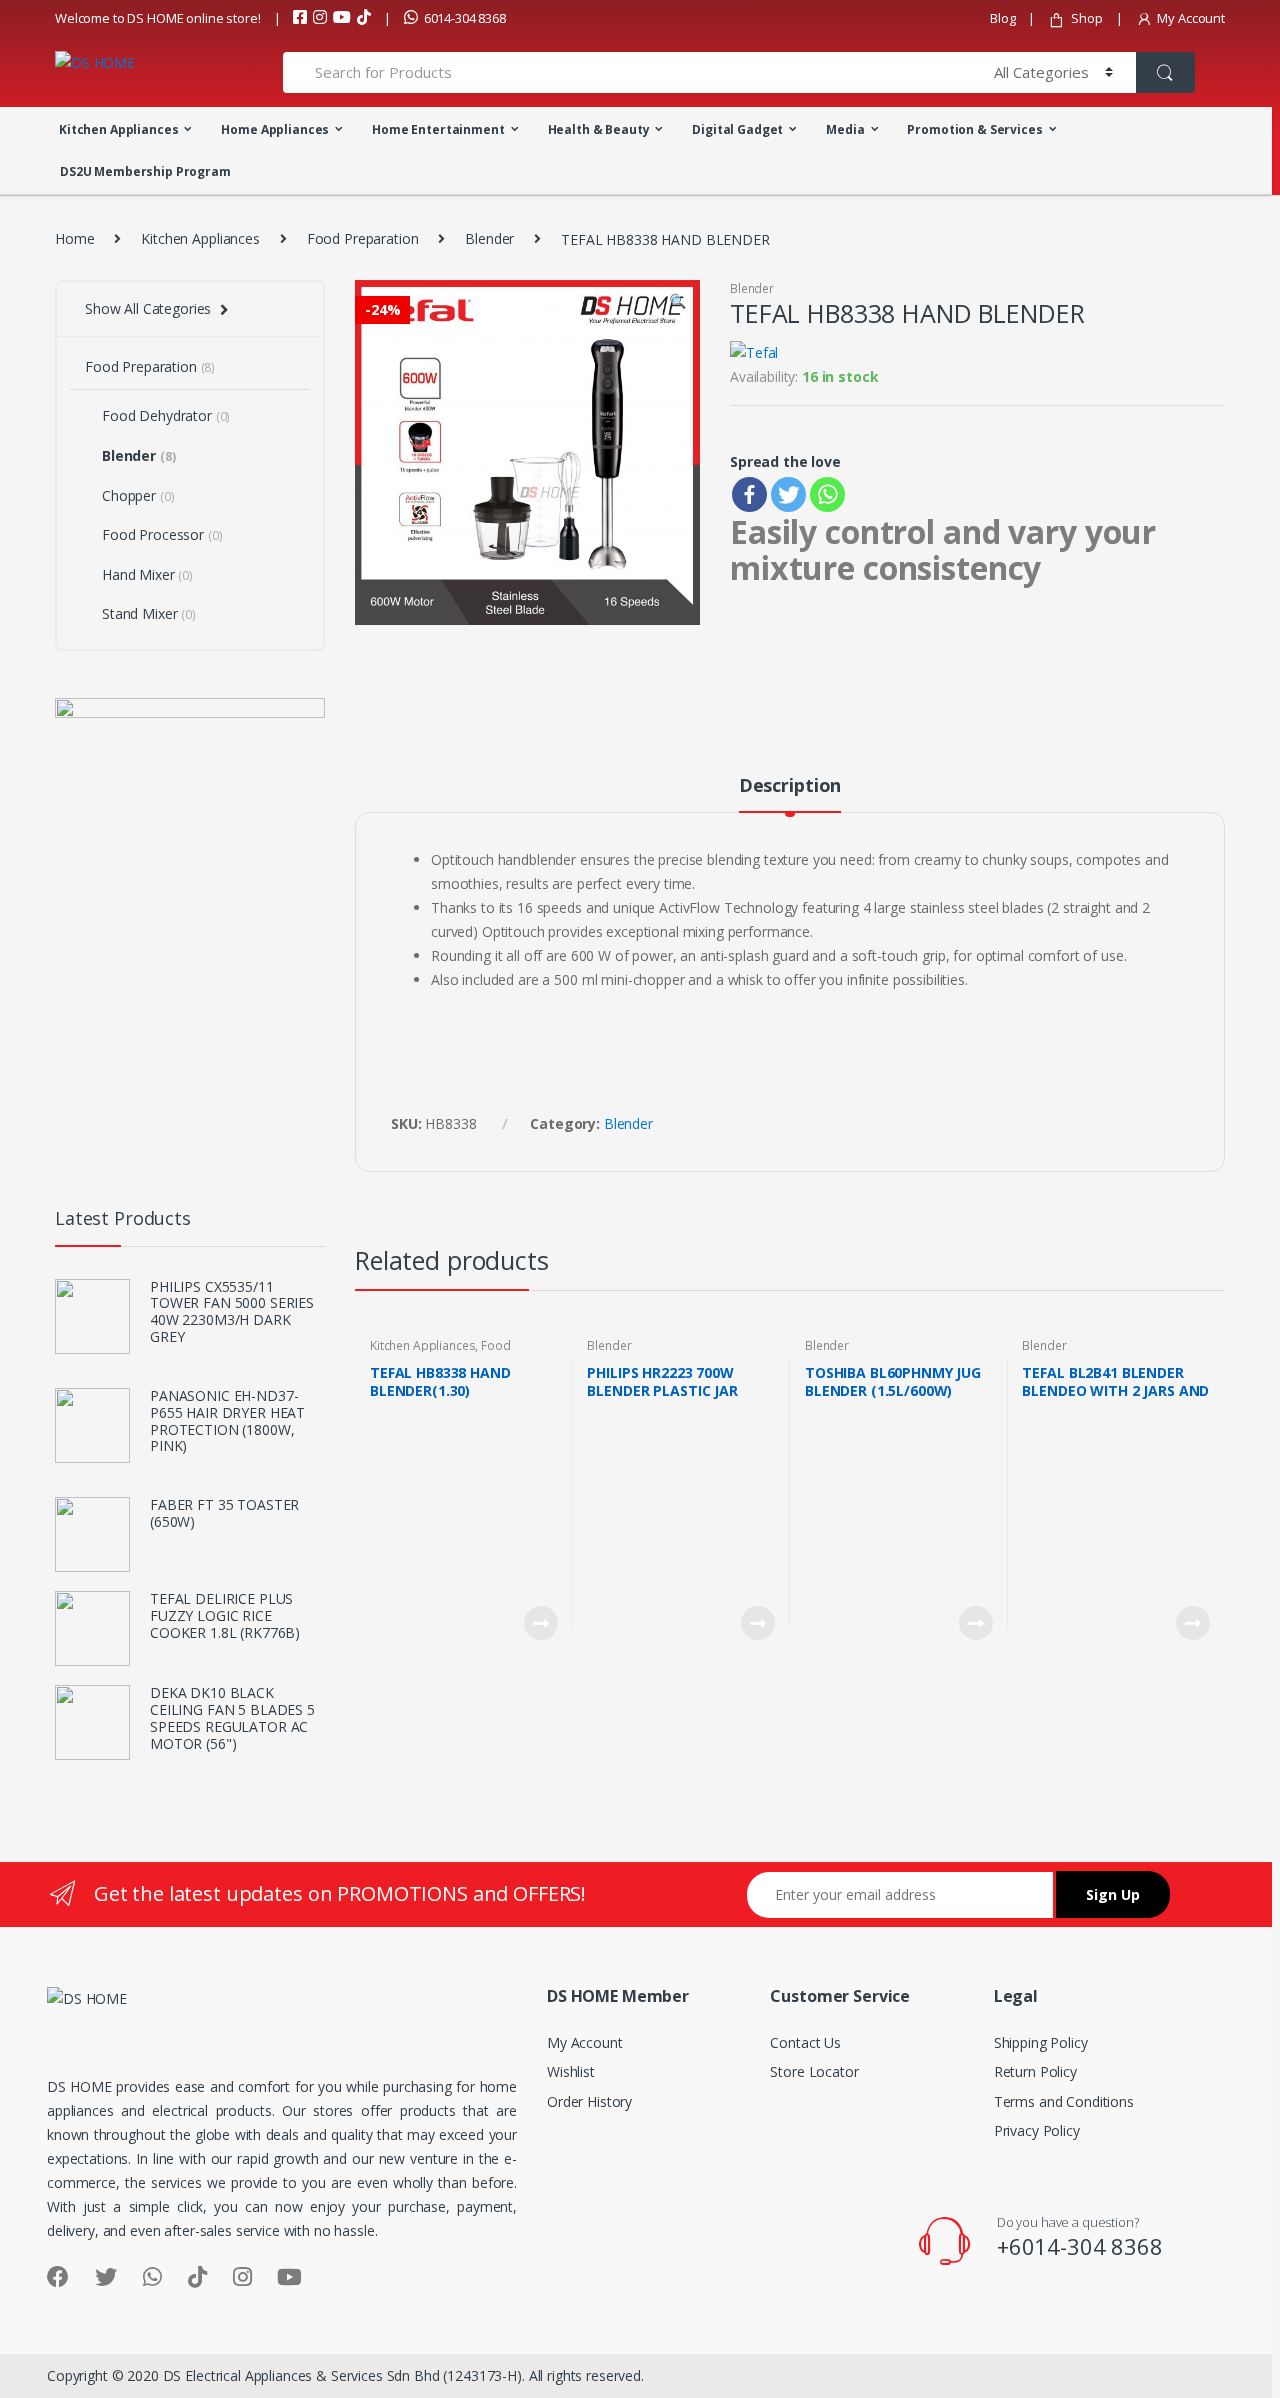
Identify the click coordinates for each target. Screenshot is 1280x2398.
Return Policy (1035, 2071)
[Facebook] (749, 494)
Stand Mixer (149, 613)
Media (845, 129)
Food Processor (162, 534)
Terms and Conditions (1064, 2101)
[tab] (790, 794)
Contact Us (805, 2042)
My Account (1191, 18)
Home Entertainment (438, 129)
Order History (589, 2101)
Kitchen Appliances (118, 129)
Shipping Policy (1041, 2042)
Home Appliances (275, 129)
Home (74, 238)
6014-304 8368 (465, 18)
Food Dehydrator (166, 415)
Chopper (138, 495)
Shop (1086, 18)
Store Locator (814, 2071)
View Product (540, 1623)
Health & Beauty (599, 129)
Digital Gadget (737, 129)
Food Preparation (363, 238)
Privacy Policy (1037, 2130)
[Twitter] (788, 494)
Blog (1002, 18)
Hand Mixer (147, 574)
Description (790, 786)
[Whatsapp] (827, 494)
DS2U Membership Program (145, 171)
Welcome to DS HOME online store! (158, 18)
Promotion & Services (974, 129)
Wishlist (571, 2071)
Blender (489, 238)
